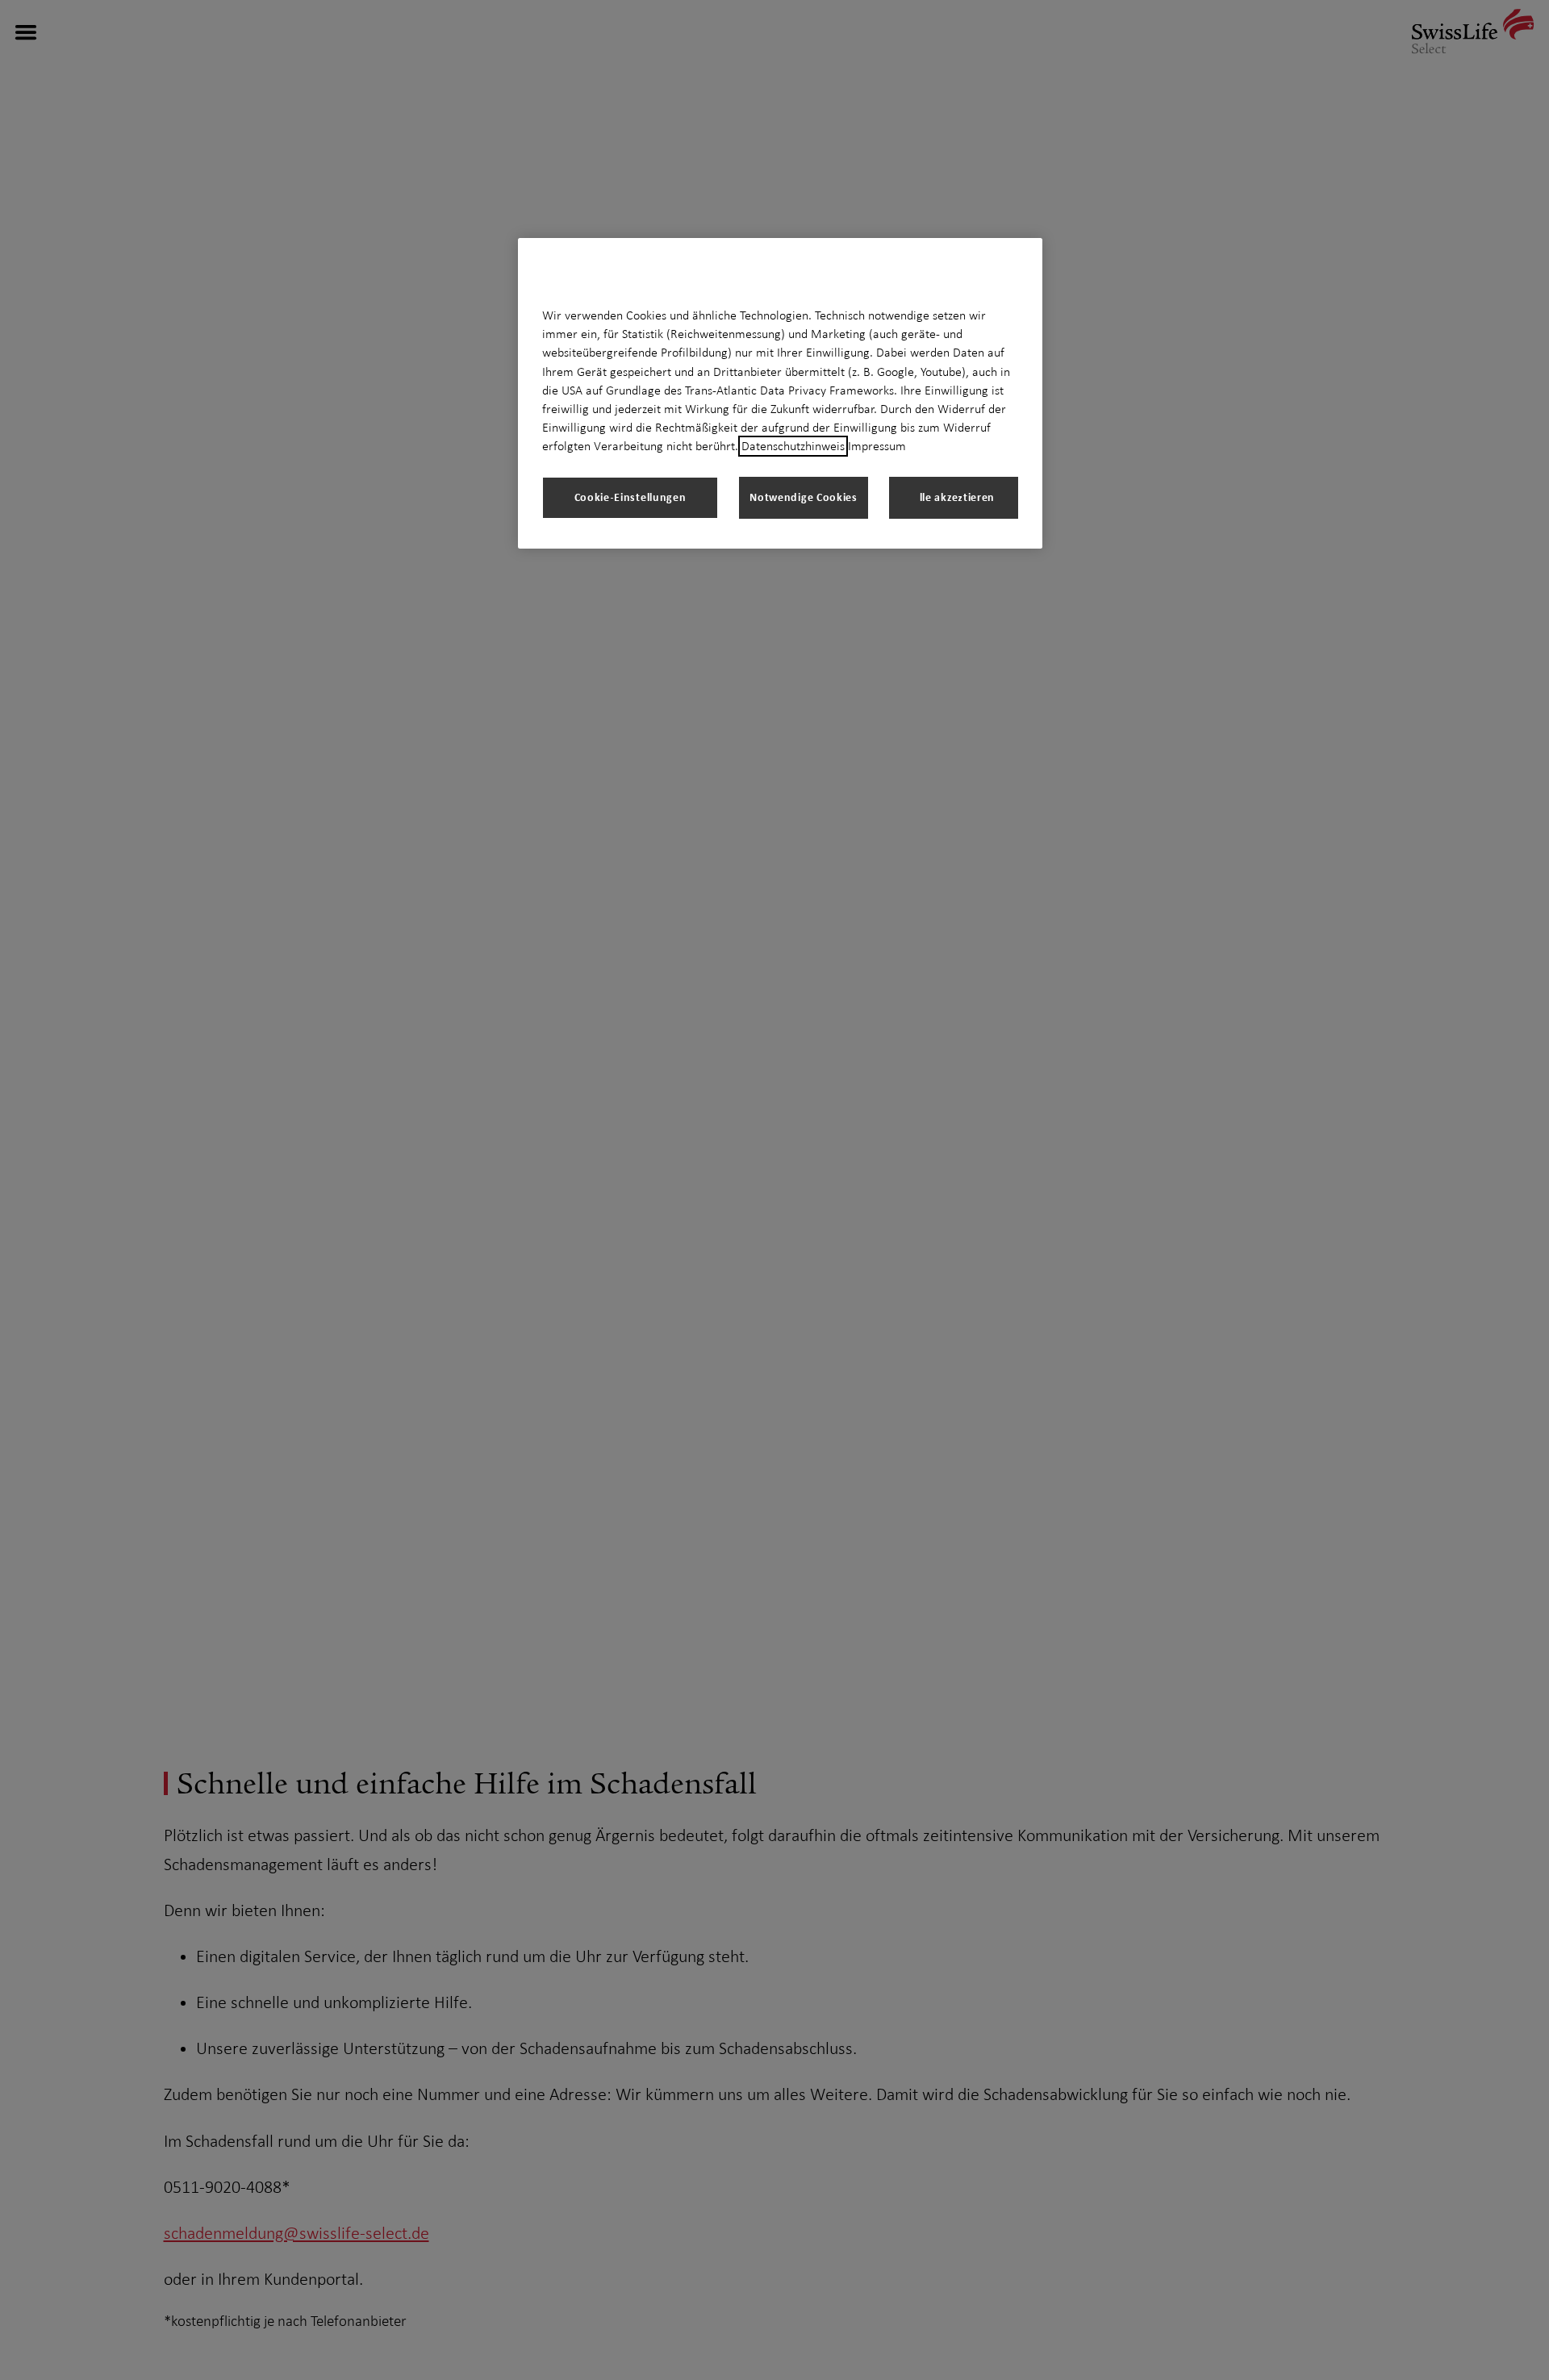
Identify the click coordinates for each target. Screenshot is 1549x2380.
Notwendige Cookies (804, 497)
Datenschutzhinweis (793, 446)
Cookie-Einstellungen (630, 497)
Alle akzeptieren (954, 497)
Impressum (877, 446)
